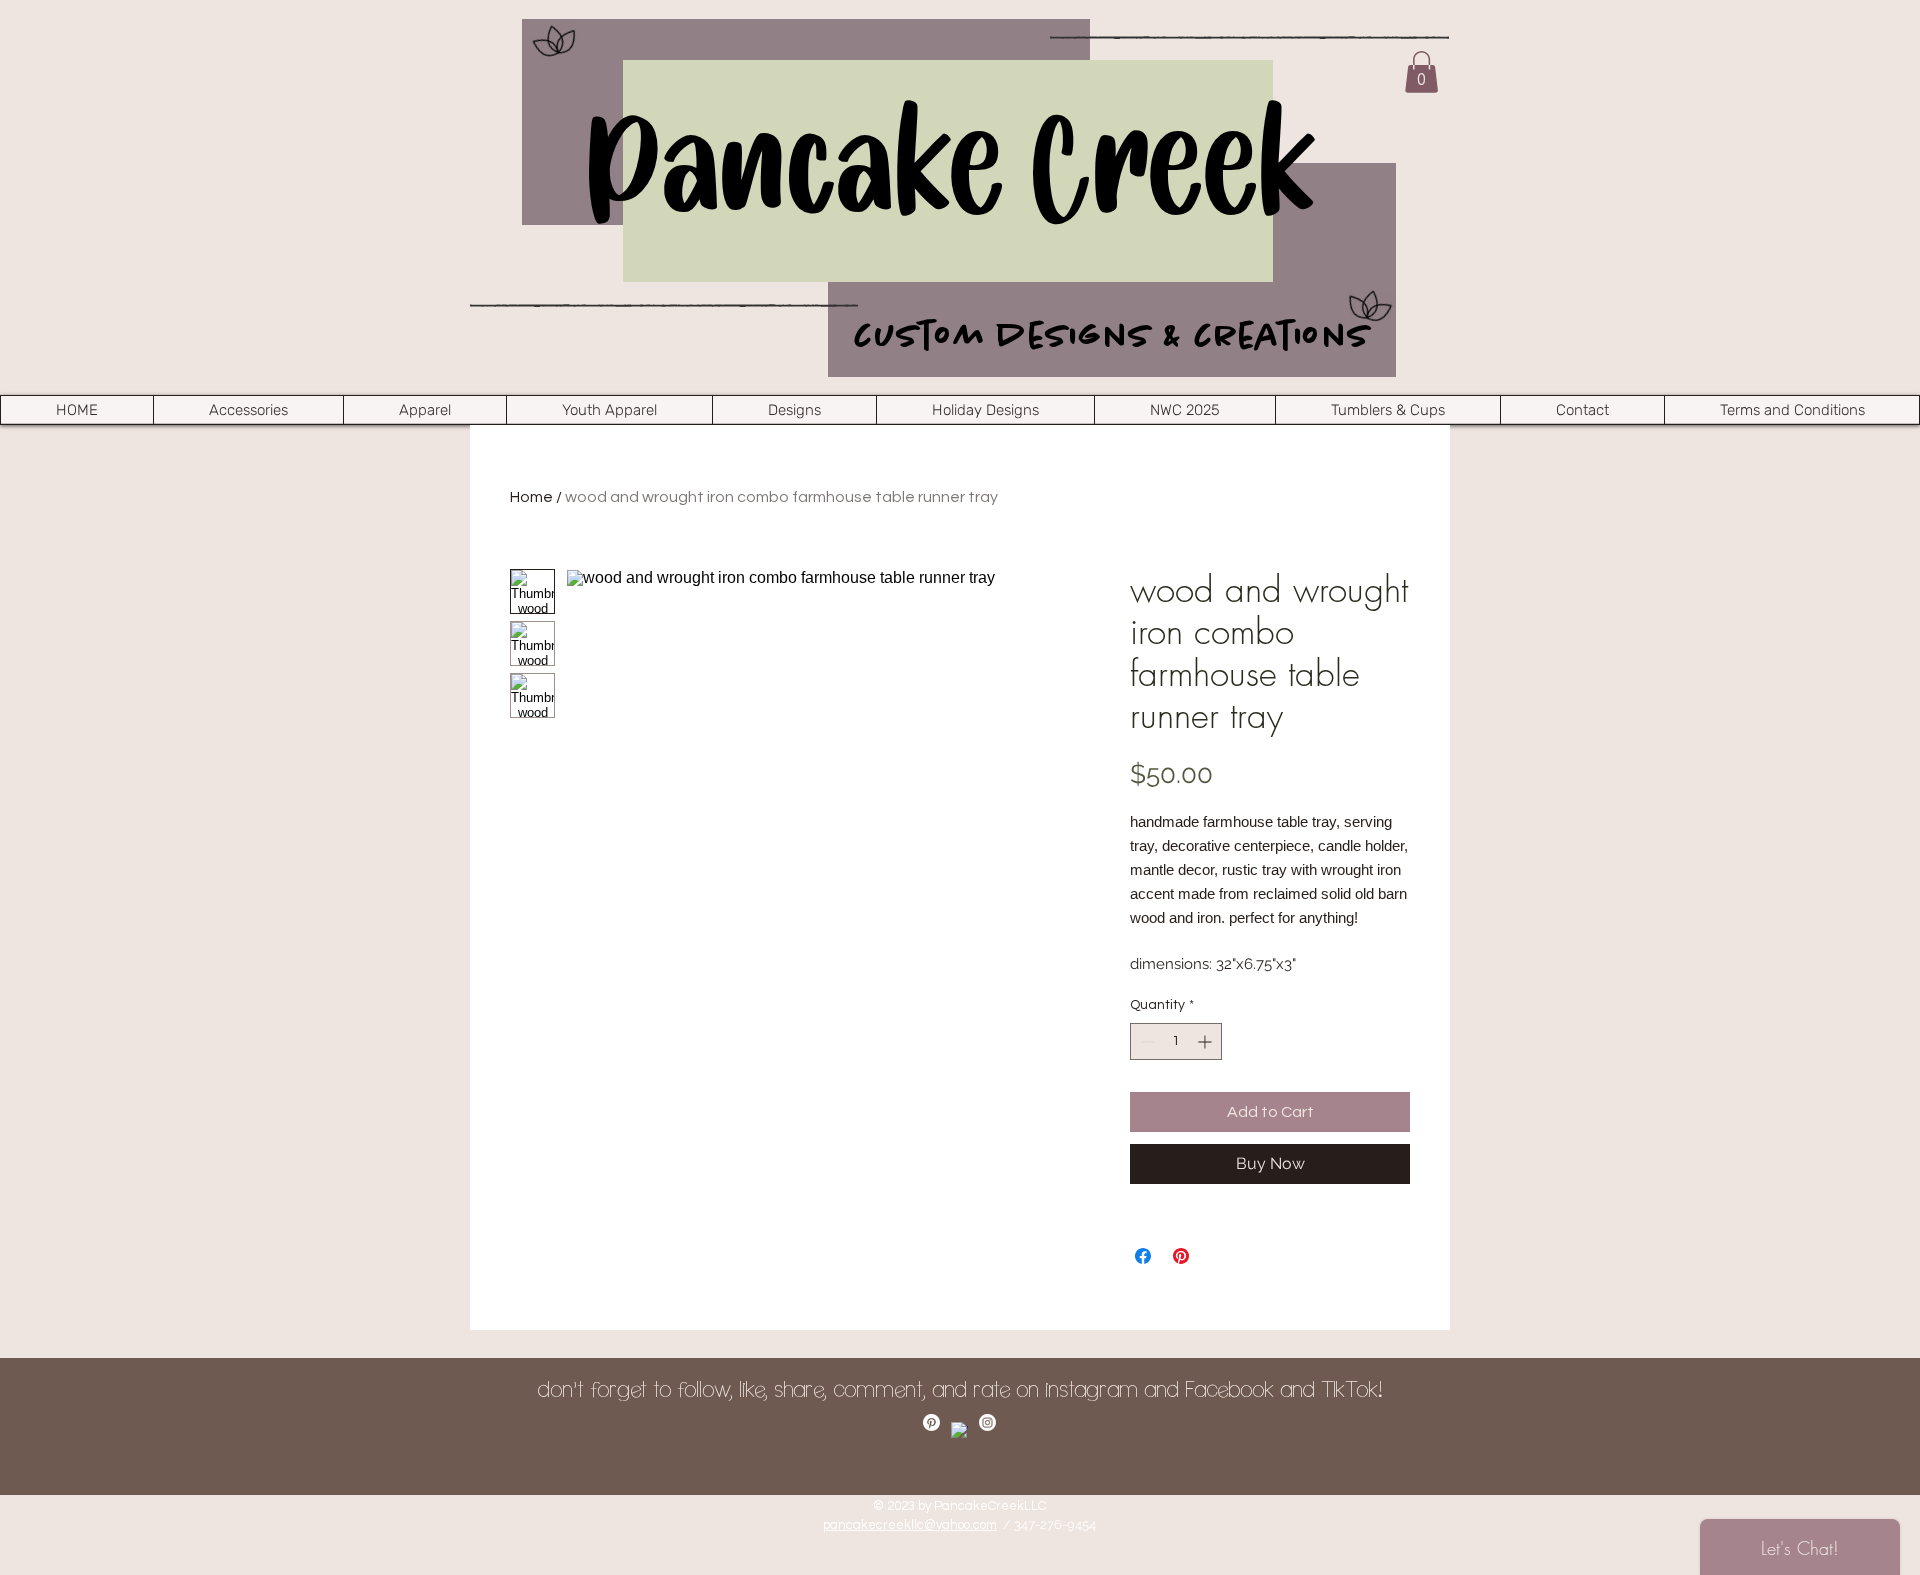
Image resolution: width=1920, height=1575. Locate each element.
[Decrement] (1145, 1041)
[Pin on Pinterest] (1181, 1256)
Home (531, 497)
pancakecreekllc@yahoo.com (910, 1525)
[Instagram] (987, 1422)
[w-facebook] (959, 1430)
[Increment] (1206, 1041)
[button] (1421, 72)
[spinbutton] (1176, 1041)
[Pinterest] (931, 1422)
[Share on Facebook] (1143, 1256)
